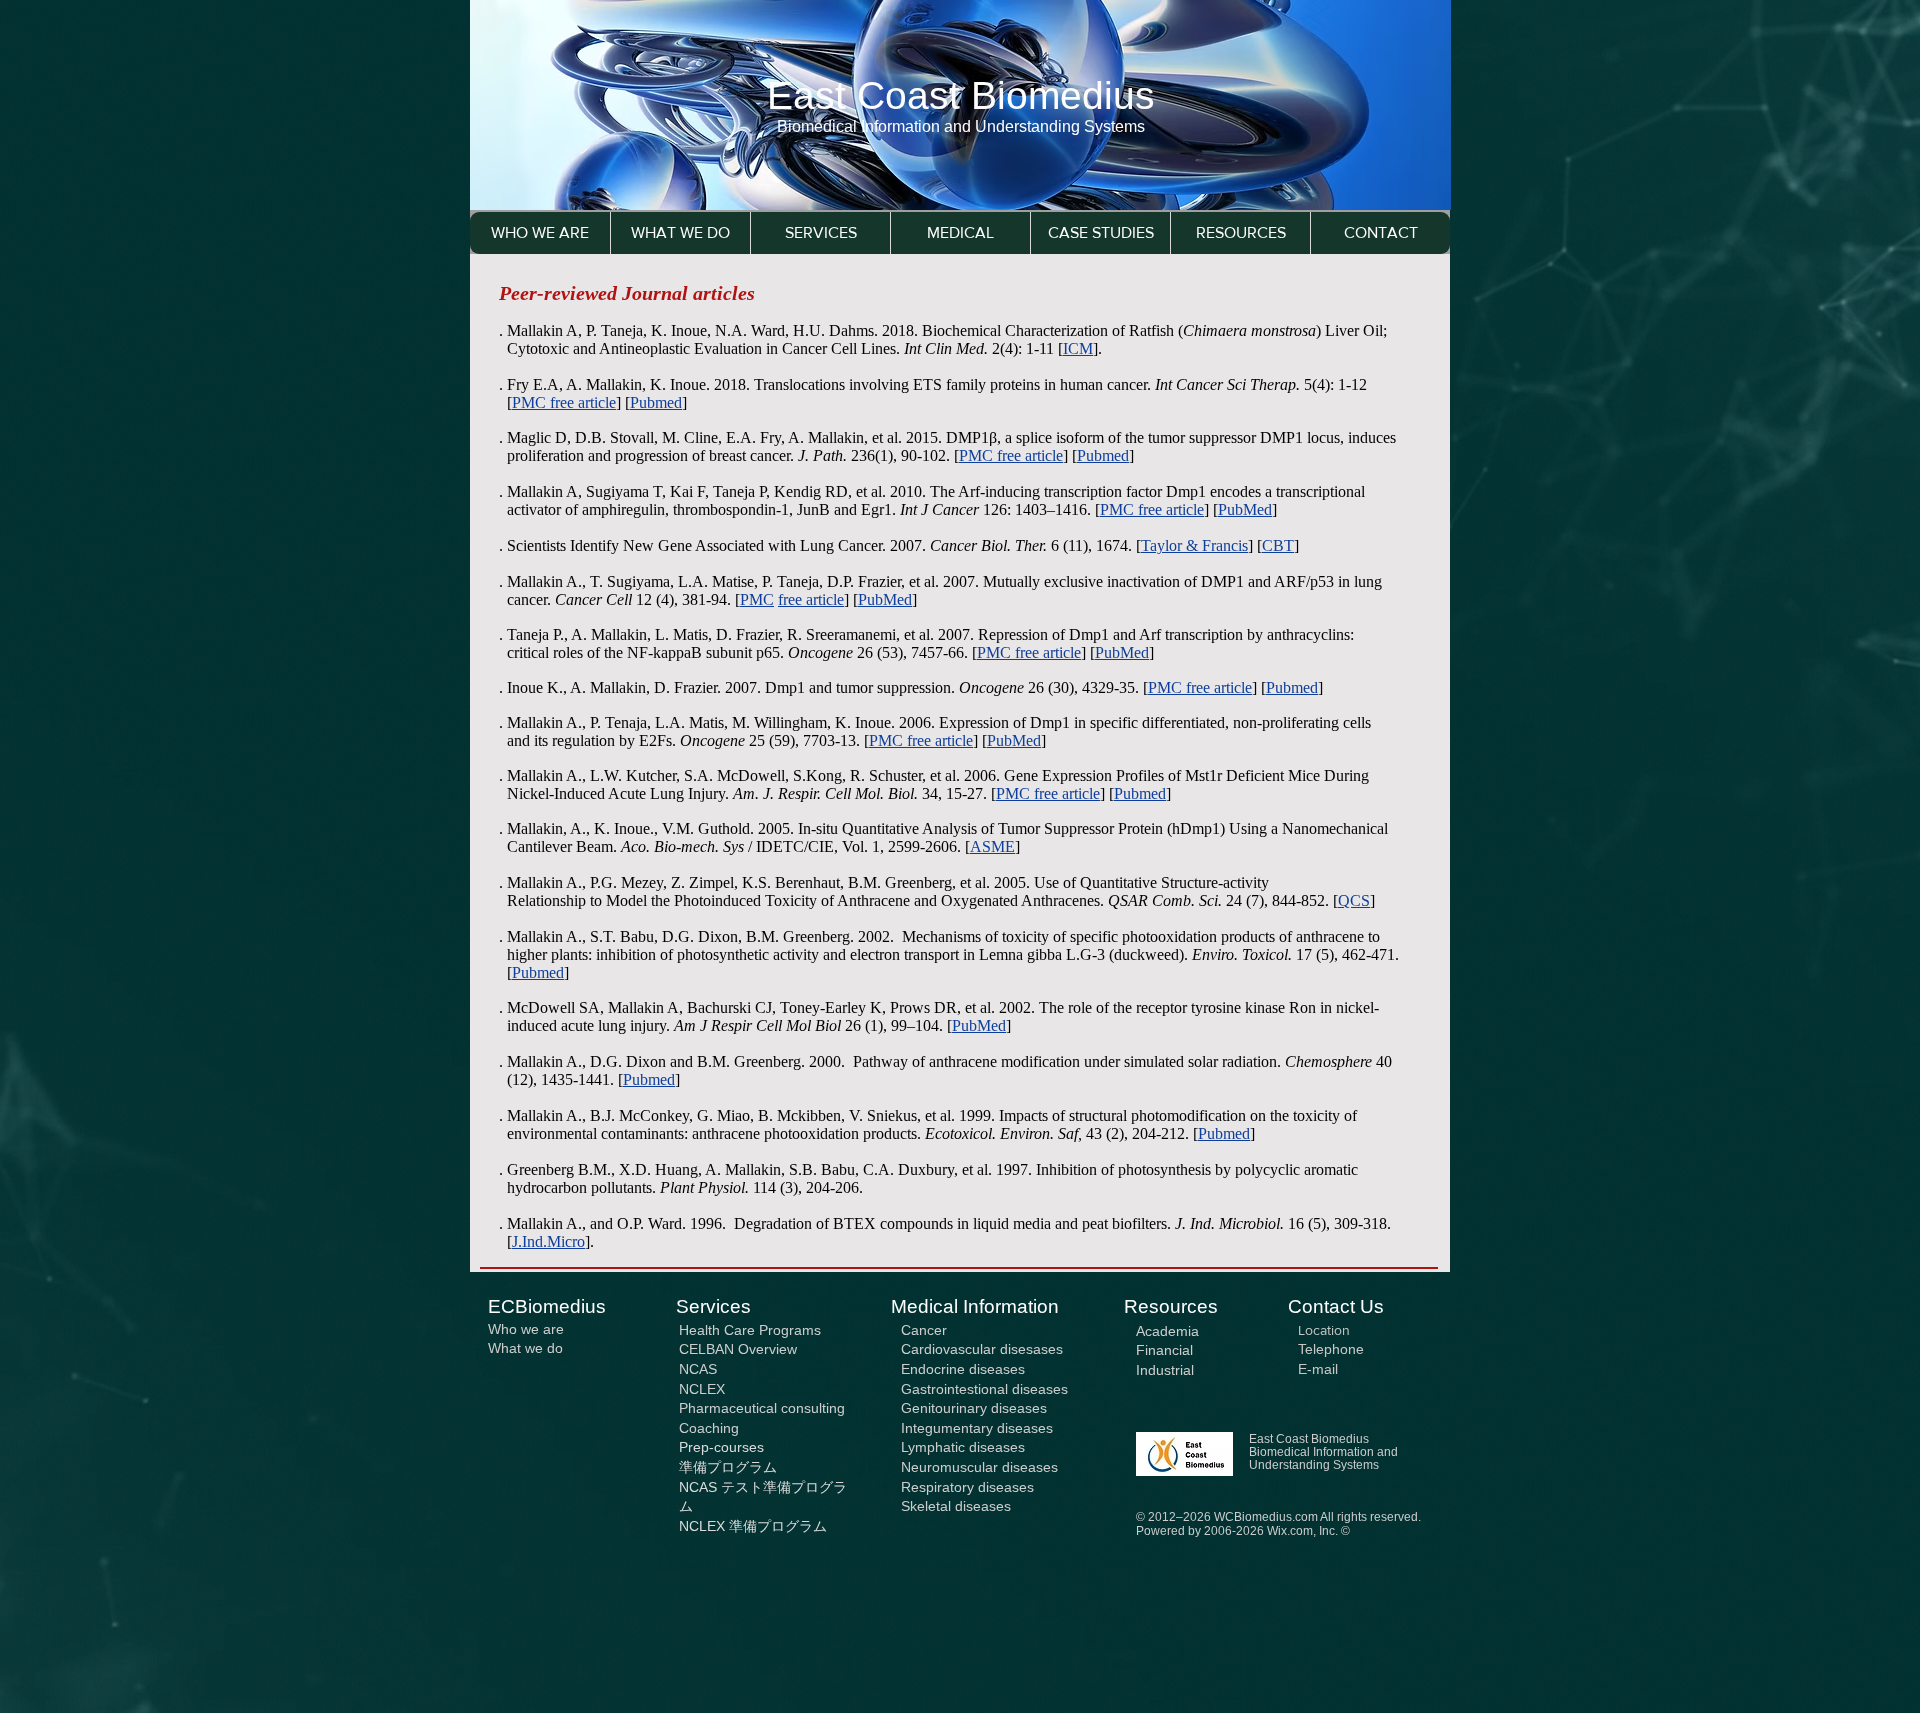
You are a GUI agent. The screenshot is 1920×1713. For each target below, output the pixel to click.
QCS (1354, 900)
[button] (820, 233)
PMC (757, 599)
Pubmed (1103, 455)
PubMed (1245, 509)
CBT (1278, 545)
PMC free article (1152, 509)
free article (1030, 455)
